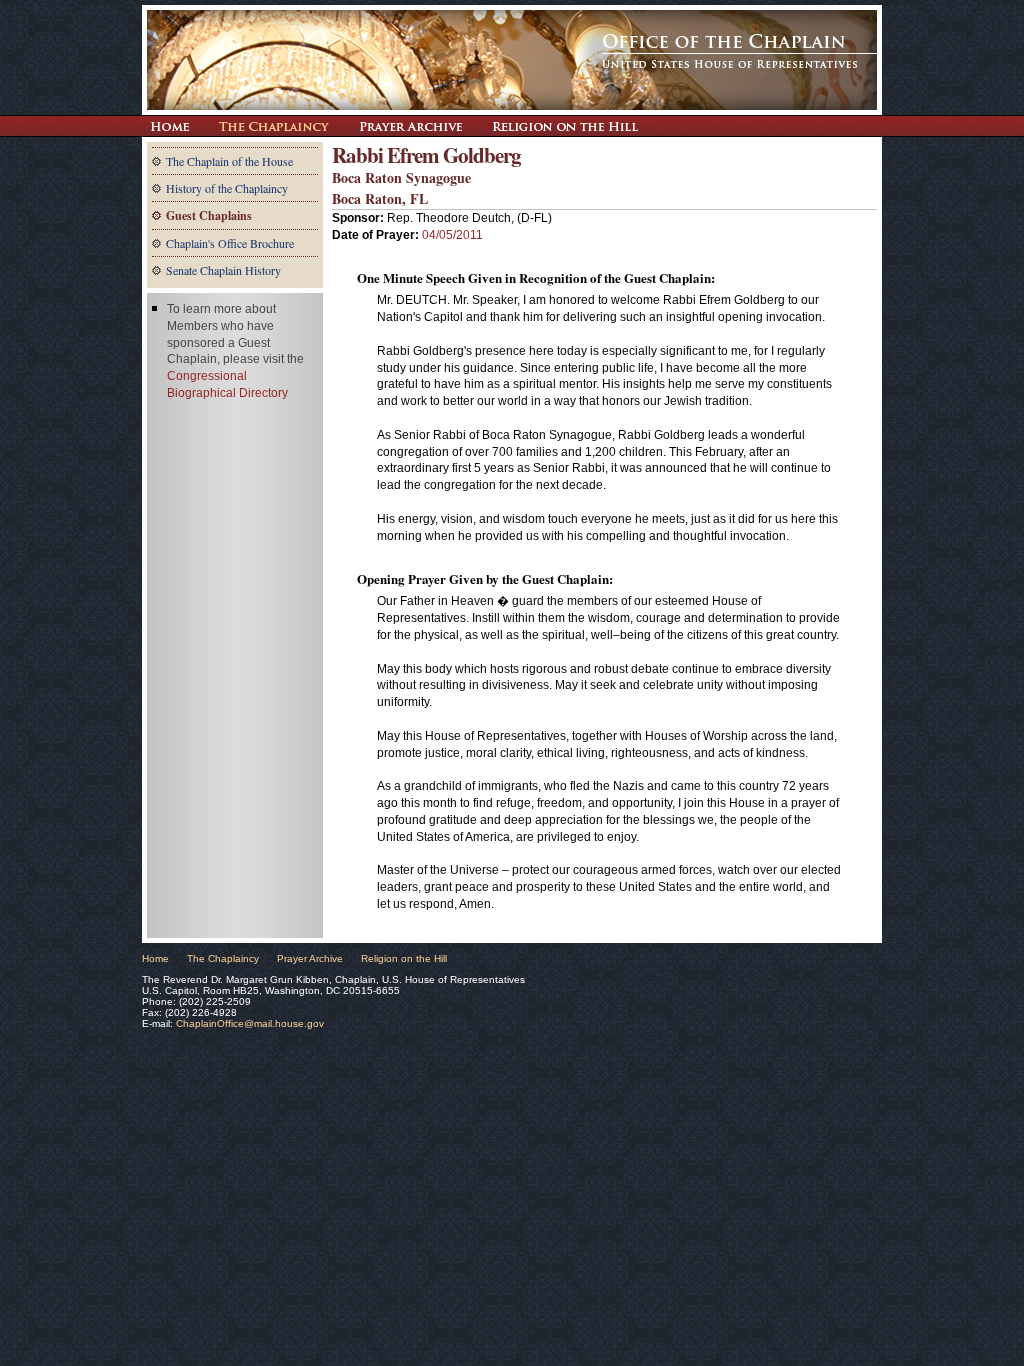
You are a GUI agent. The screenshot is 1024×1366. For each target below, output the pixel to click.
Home (155, 958)
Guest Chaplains (209, 215)
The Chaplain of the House (229, 161)
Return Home (169, 126)
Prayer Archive (410, 126)
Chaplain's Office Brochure (230, 243)
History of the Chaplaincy (227, 188)
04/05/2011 (452, 235)
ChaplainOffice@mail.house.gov (250, 1023)
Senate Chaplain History (223, 270)
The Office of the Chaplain (512, 60)
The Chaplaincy (274, 126)
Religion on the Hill (565, 126)
